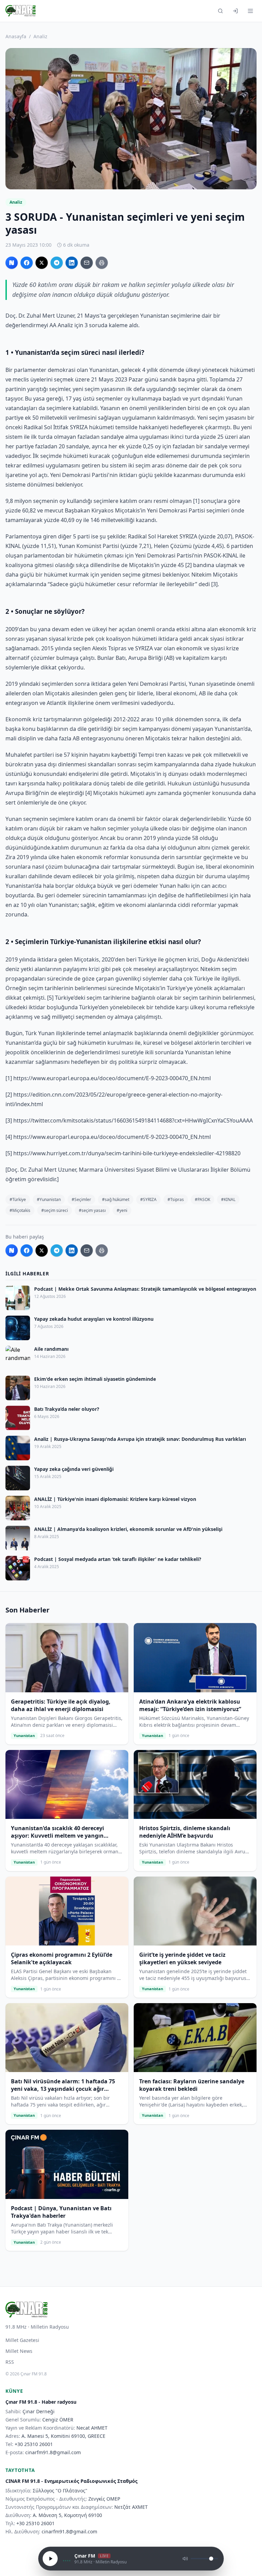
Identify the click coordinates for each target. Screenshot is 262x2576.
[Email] (87, 263)
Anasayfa (16, 36)
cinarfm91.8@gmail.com (53, 2452)
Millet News (19, 2351)
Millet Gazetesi (22, 2340)
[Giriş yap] (235, 11)
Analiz (40, 36)
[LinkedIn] (72, 263)
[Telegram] (57, 263)
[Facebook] (27, 263)
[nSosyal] (12, 263)
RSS (10, 2362)
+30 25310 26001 (34, 2444)
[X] (42, 263)
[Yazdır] (102, 263)
